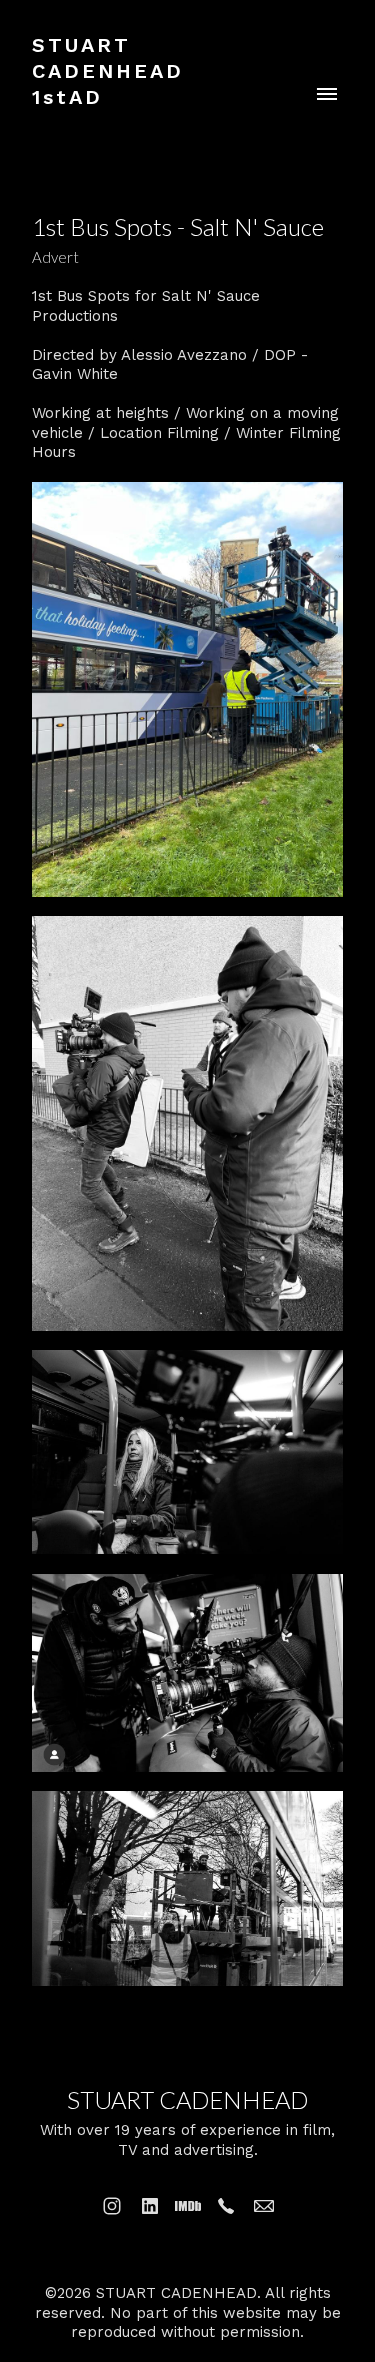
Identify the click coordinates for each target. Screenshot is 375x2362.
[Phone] (226, 2206)
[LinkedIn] (150, 2206)
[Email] (264, 2206)
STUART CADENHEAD (187, 2099)
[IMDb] (188, 2206)
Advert (55, 257)
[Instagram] (112, 2206)
